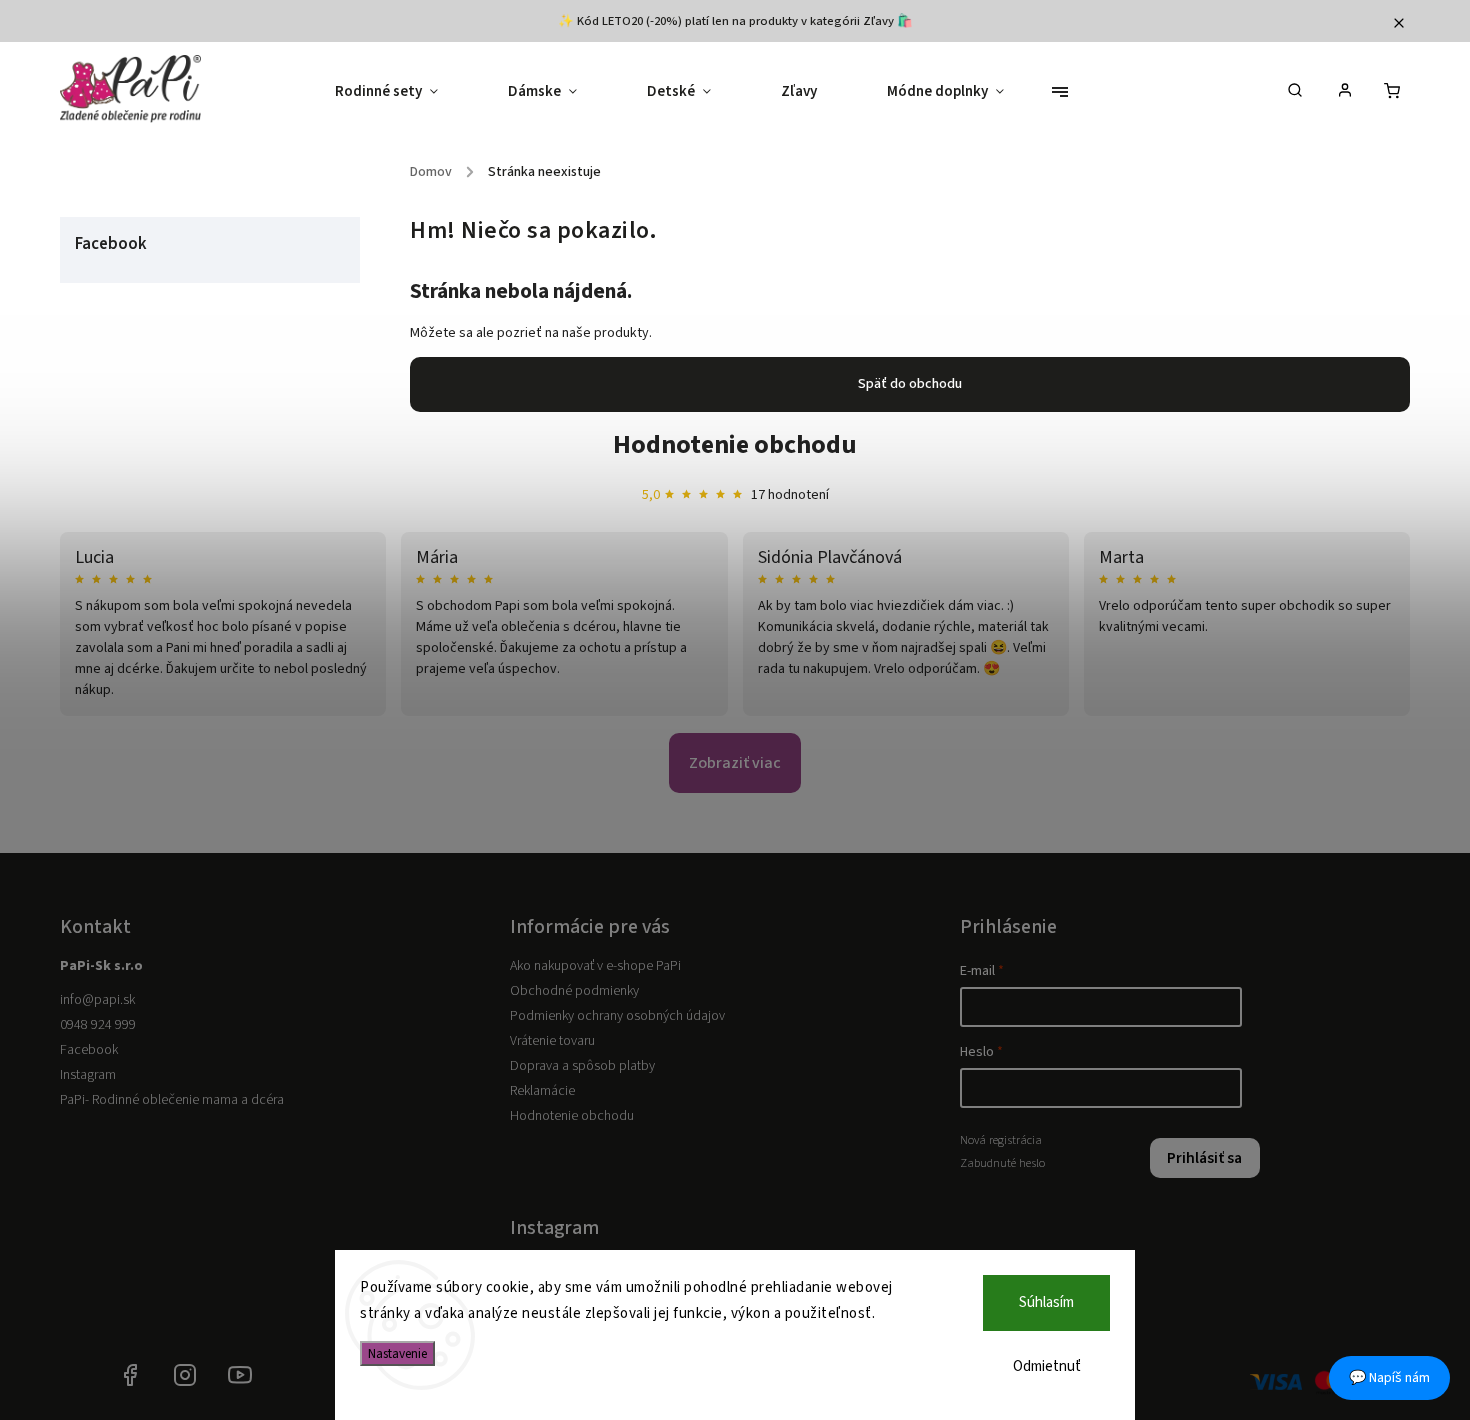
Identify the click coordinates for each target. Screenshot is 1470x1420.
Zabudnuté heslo (1002, 1163)
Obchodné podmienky (574, 991)
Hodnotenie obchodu (735, 444)
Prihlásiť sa (1204, 1158)
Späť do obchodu (910, 384)
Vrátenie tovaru (552, 1041)
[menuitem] (404, 92)
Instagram (88, 1075)
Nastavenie (397, 1353)
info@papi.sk (97, 1000)
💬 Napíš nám (1389, 1378)
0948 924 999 (98, 1025)
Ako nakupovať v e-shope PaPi (595, 966)
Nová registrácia (1001, 1140)
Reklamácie (542, 1091)
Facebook (89, 1050)
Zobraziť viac (735, 763)
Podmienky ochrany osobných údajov (617, 1016)
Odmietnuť (1047, 1366)
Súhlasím (1046, 1302)
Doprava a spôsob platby (582, 1066)
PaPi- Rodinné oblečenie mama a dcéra (172, 1100)
